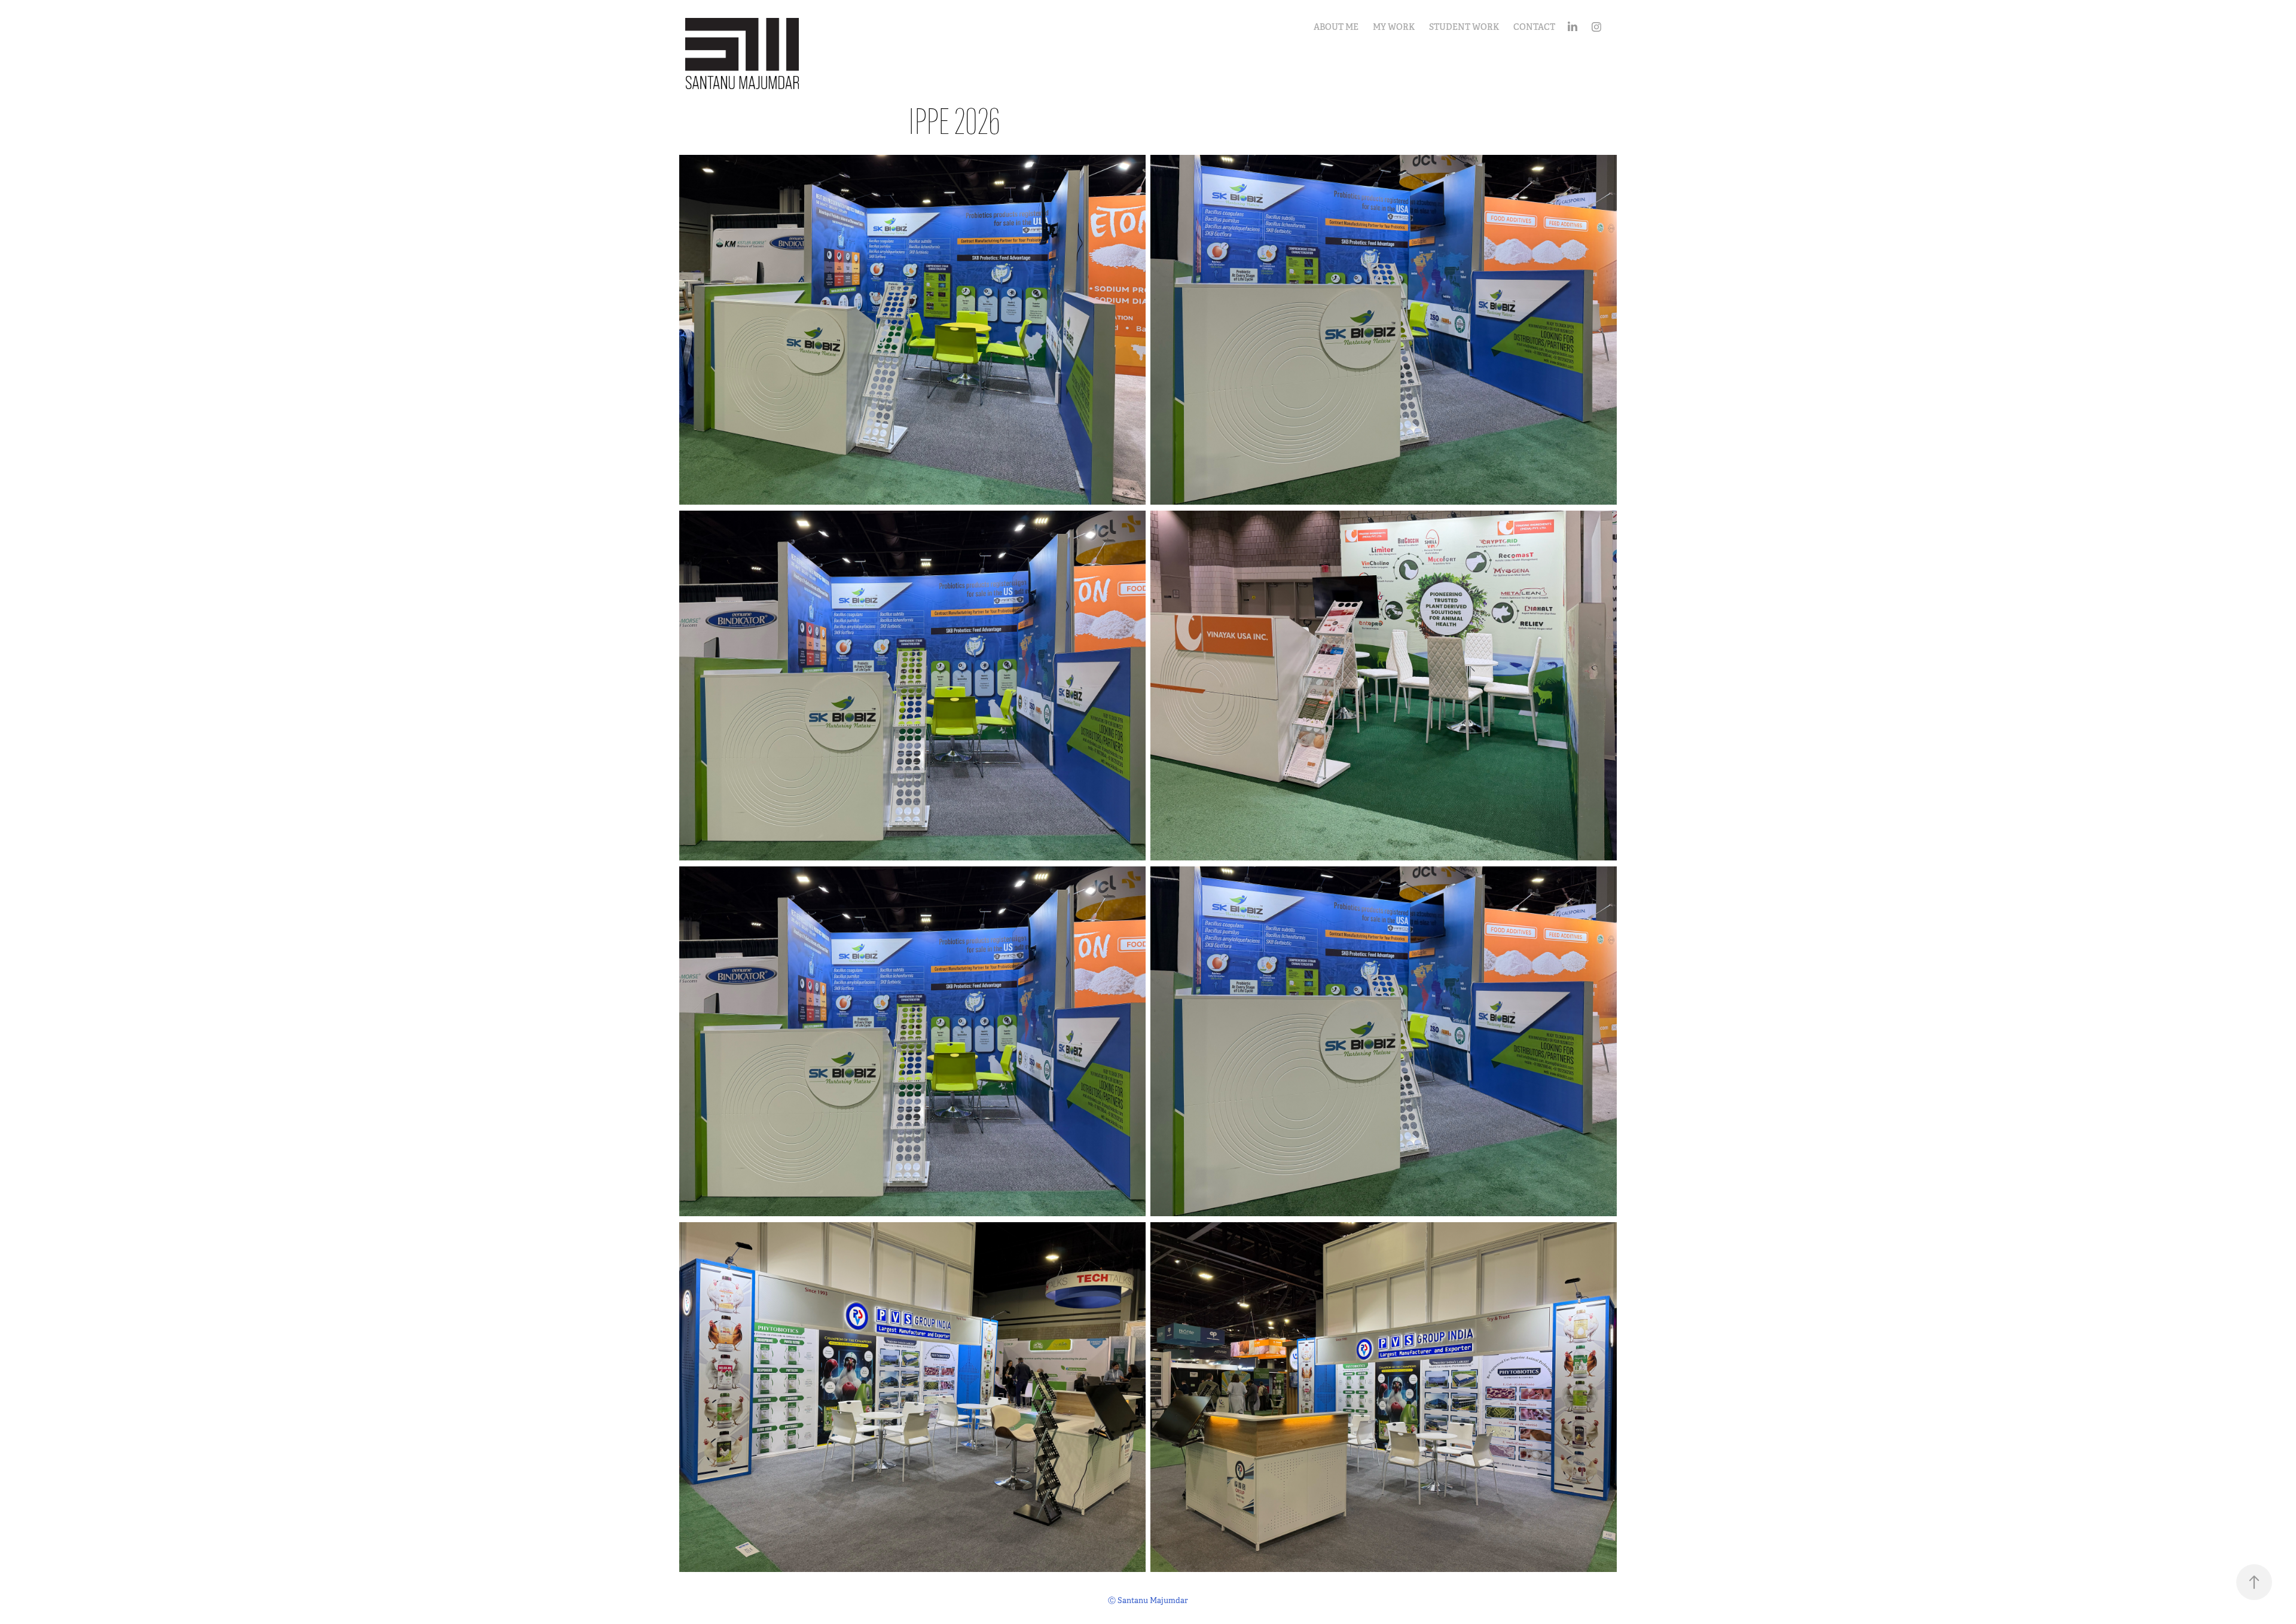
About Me (1336, 27)
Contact (1534, 27)
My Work (1394, 27)
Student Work (1464, 27)
